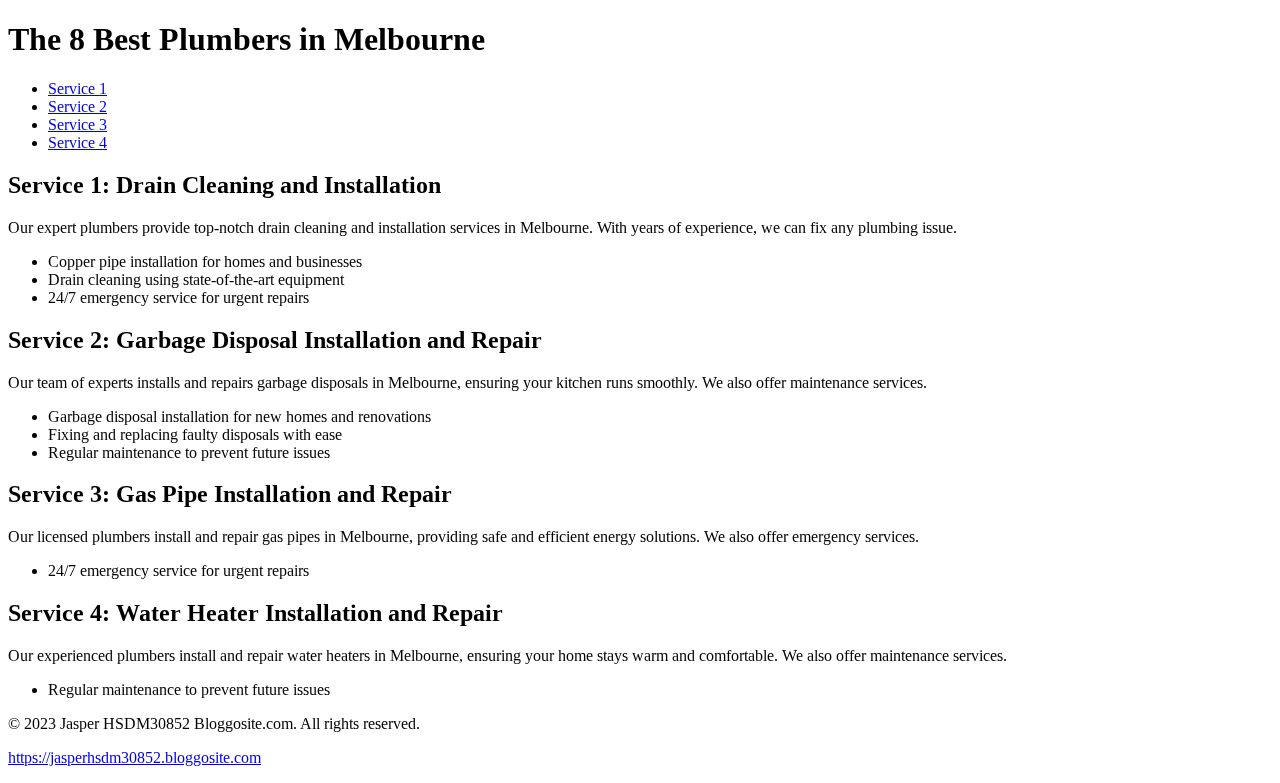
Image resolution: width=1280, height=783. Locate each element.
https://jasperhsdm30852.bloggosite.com (134, 757)
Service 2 (77, 106)
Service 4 (77, 142)
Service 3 (77, 124)
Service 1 (77, 88)
